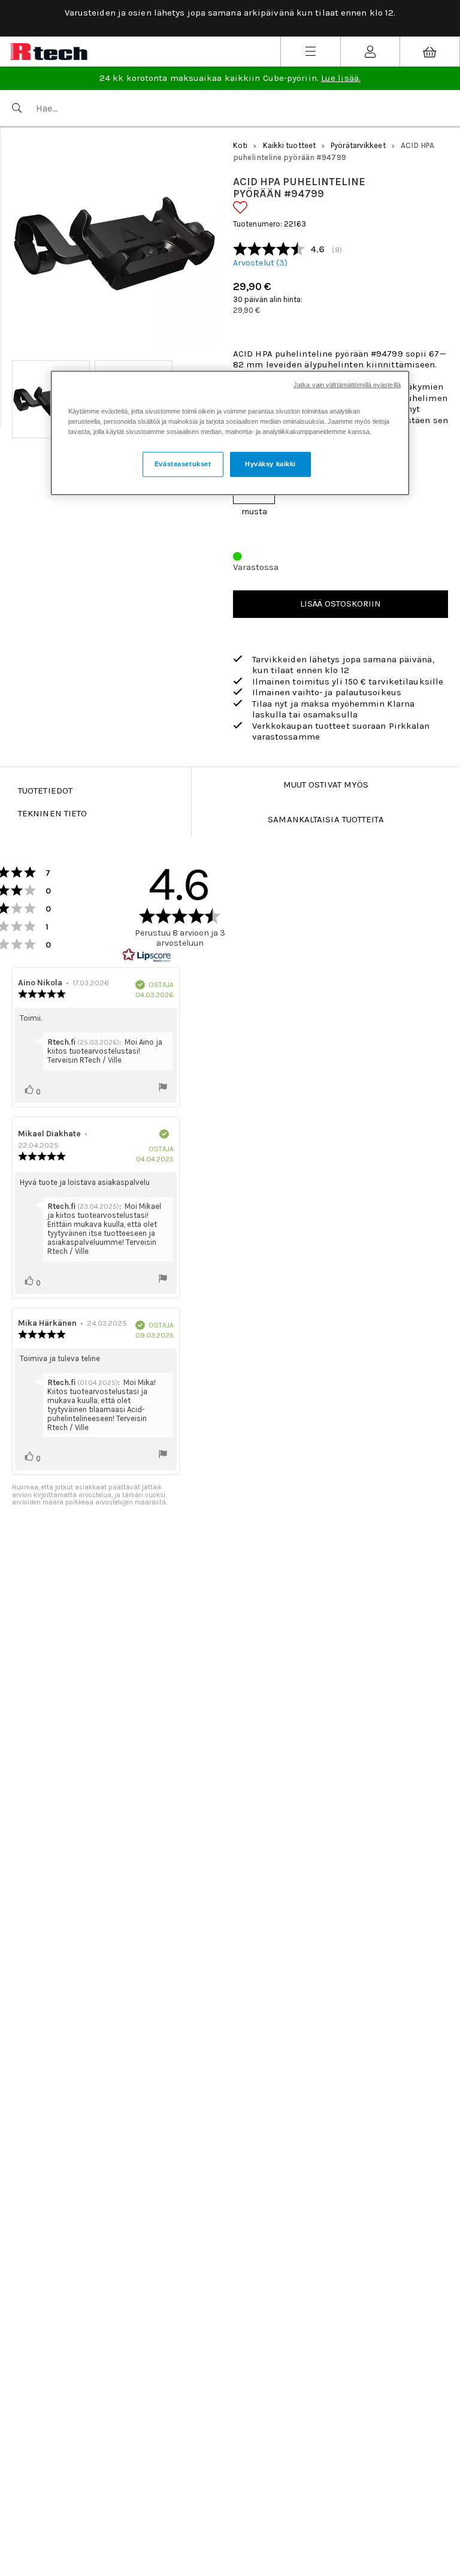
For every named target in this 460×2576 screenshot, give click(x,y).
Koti (240, 145)
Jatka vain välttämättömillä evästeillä (347, 385)
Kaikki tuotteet (290, 145)
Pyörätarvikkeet (358, 145)
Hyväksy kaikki (270, 464)
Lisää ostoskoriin (341, 604)
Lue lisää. (341, 78)
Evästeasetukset (183, 464)
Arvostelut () (260, 263)
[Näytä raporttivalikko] (163, 1088)
